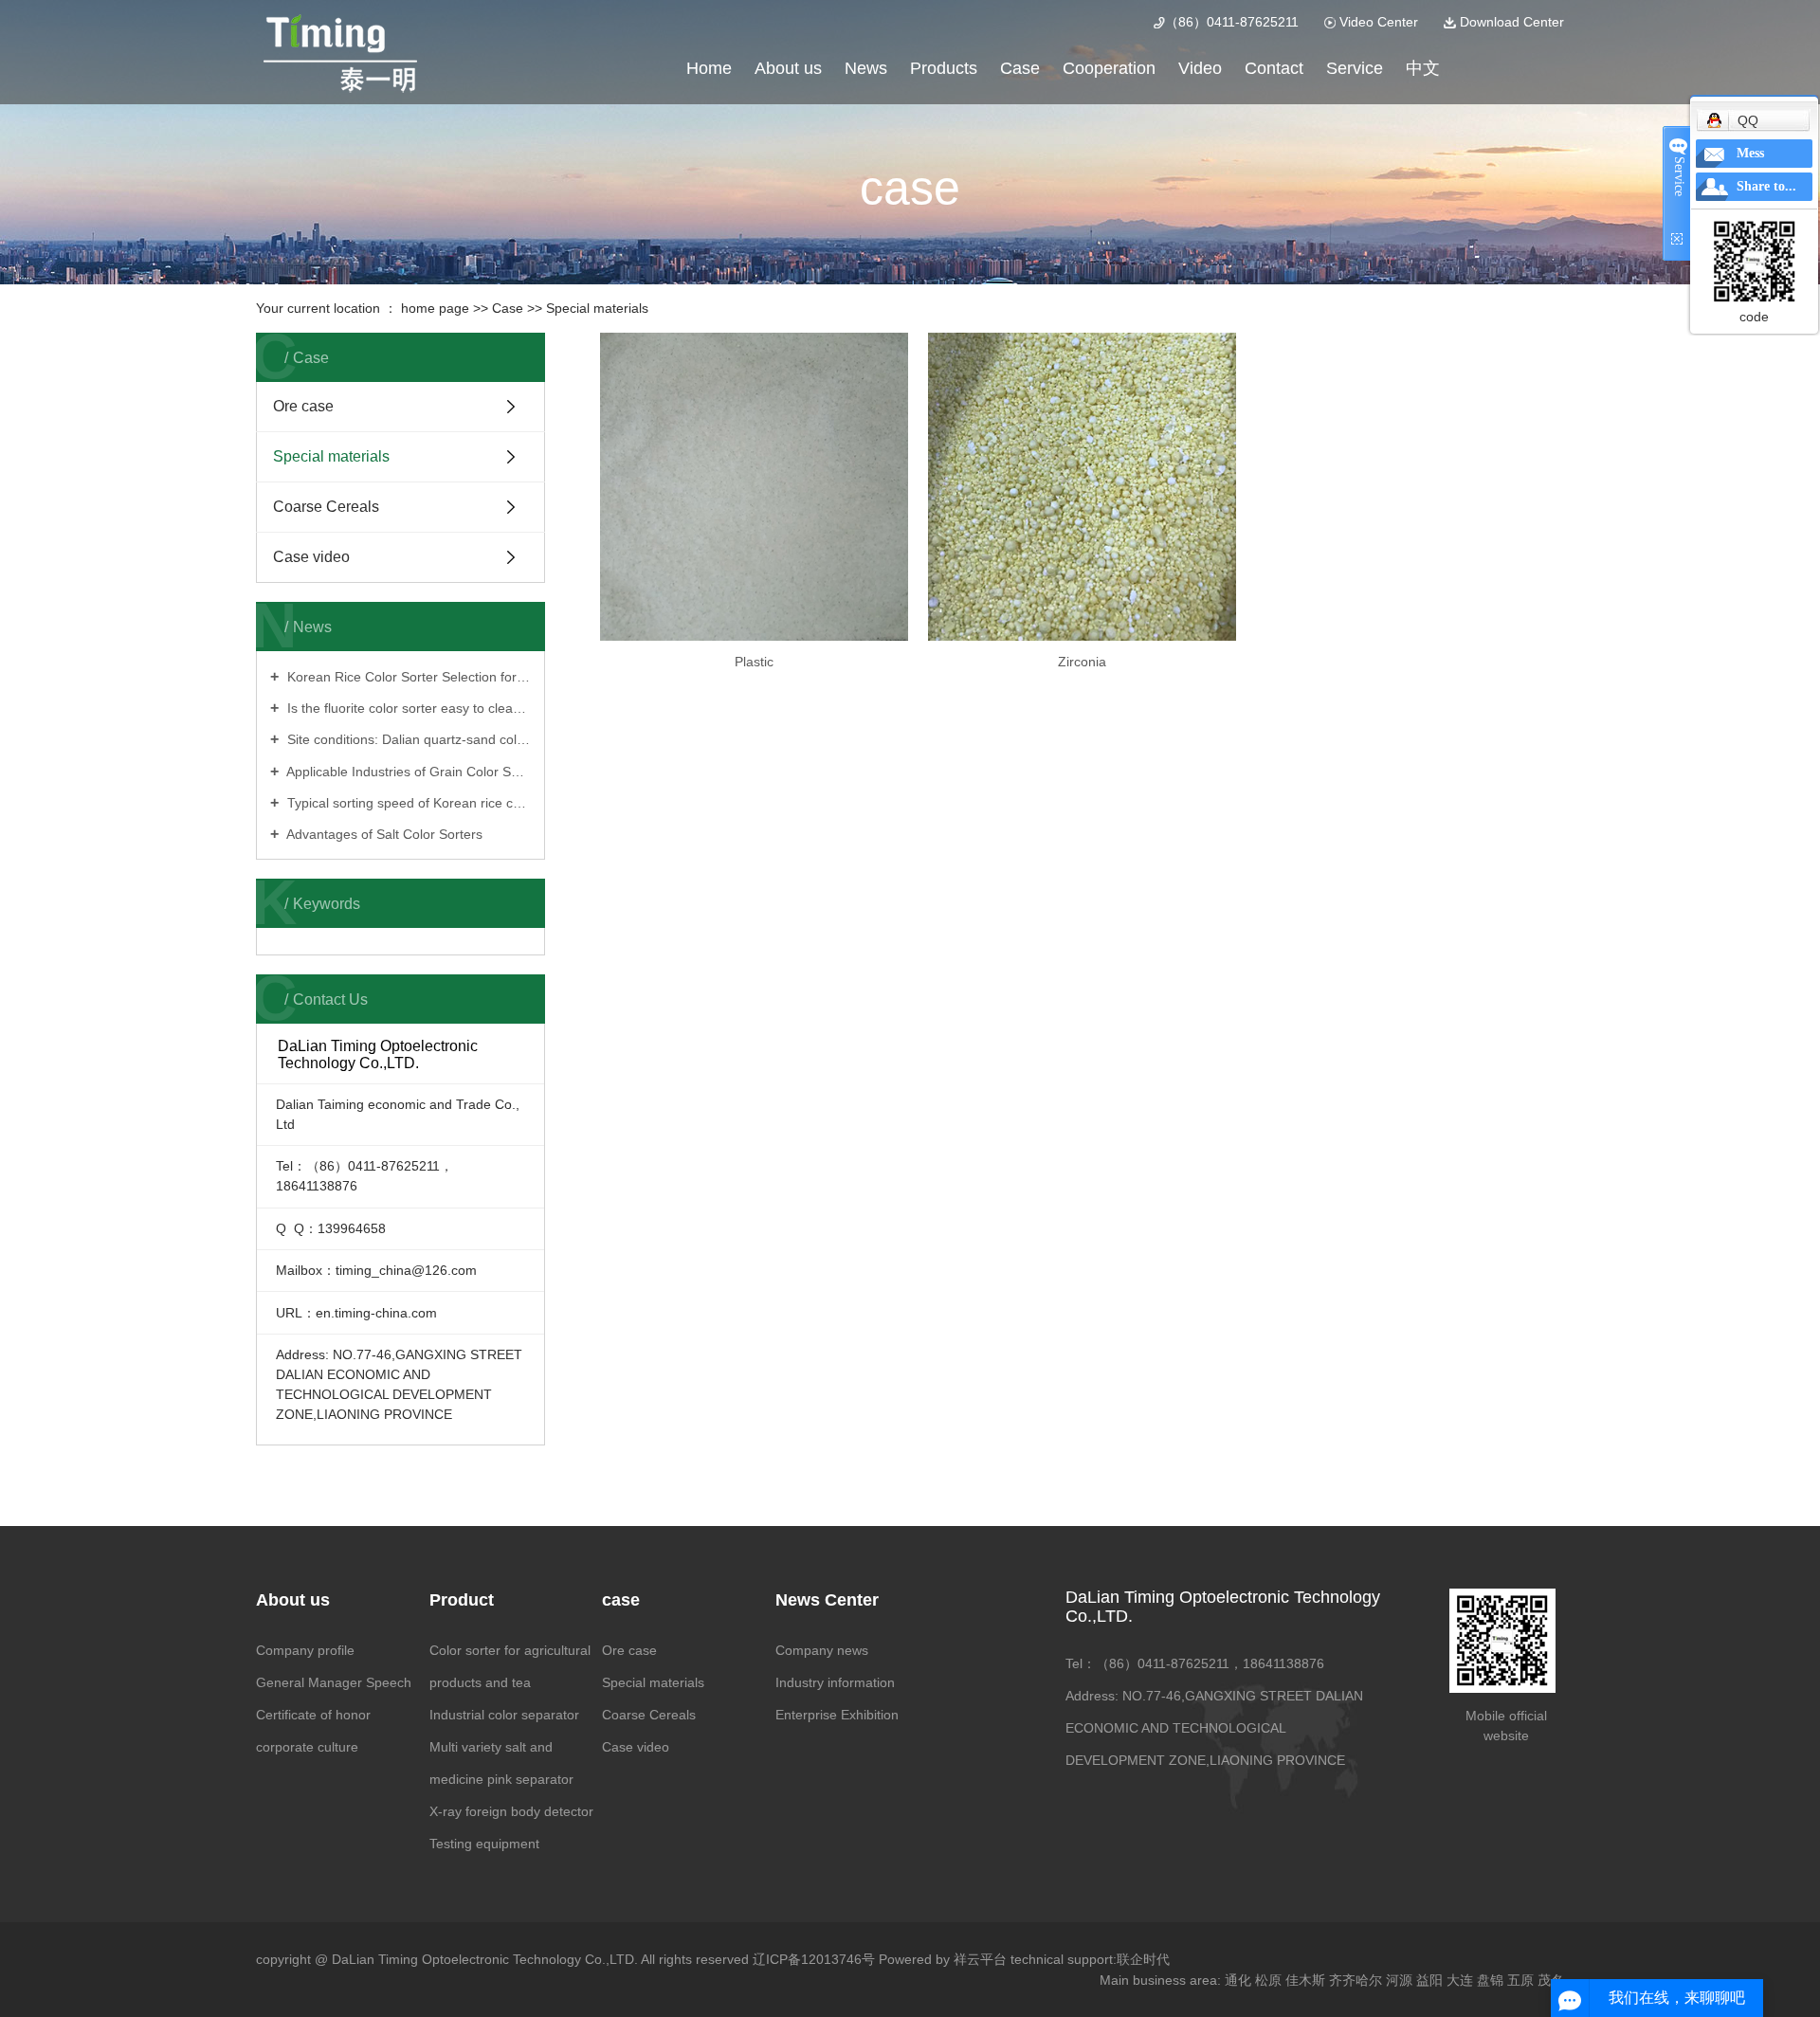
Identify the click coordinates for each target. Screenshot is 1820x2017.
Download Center (1510, 22)
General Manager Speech (334, 1682)
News (866, 68)
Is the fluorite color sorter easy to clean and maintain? (407, 708)
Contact (1274, 68)
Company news (822, 1650)
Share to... (1766, 186)
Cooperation (1109, 68)
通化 (1238, 1980)
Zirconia (1082, 662)
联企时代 (1143, 1959)
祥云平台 (980, 1959)
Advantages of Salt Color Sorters (383, 834)
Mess (1750, 153)
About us (788, 68)
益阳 (1429, 1980)
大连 (1460, 1980)
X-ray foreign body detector (511, 1811)
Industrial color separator (504, 1715)
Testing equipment (484, 1844)
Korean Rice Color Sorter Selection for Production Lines (407, 677)
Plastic (754, 662)
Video (1200, 68)
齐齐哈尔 (1356, 1980)
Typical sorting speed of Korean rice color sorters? (407, 803)
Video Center (1377, 22)
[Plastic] (754, 487)
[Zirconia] (1082, 487)
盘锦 (1490, 1980)
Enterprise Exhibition (837, 1715)
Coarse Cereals (326, 507)
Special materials (597, 308)
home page (435, 308)
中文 (1423, 68)
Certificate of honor (313, 1715)
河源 (1399, 1980)
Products (944, 68)
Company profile (305, 1650)
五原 (1520, 1980)
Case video (311, 557)
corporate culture (307, 1747)
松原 (1268, 1980)
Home (709, 68)
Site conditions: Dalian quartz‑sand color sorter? (407, 739)
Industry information (835, 1682)
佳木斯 (1305, 1980)
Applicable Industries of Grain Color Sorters (407, 772)
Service (1355, 68)
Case (1020, 68)
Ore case (303, 406)
